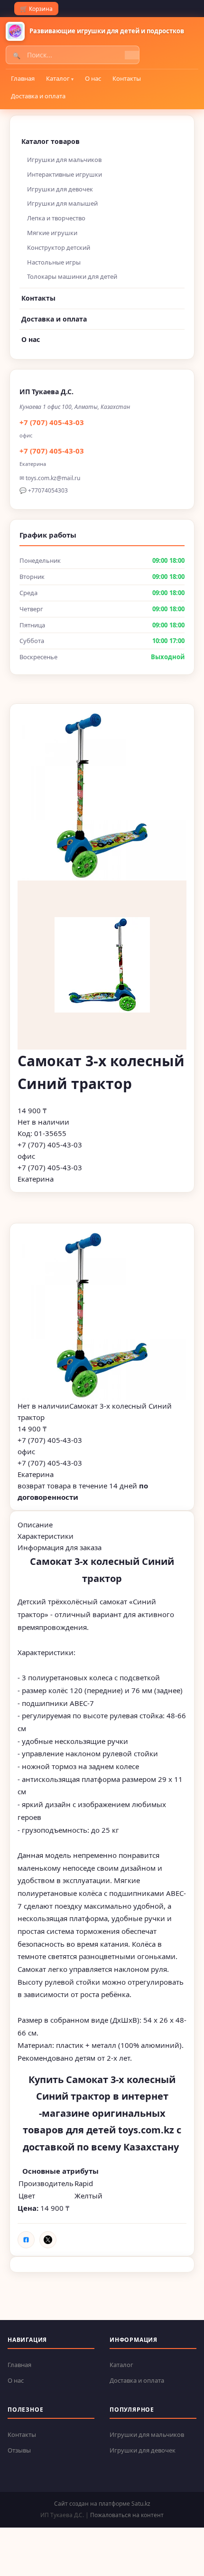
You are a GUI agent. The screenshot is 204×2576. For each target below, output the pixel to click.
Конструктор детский (59, 247)
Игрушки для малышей (62, 203)
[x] (48, 2240)
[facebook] (26, 2240)
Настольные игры (54, 262)
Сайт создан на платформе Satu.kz (102, 2504)
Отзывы (19, 2450)
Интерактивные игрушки (65, 174)
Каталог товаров (51, 141)
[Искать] (132, 55)
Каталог (58, 78)
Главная (23, 78)
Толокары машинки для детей (72, 276)
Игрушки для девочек (60, 189)
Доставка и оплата (38, 96)
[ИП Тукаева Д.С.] (15, 31)
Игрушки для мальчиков (64, 160)
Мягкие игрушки (52, 233)
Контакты (127, 78)
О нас (93, 78)
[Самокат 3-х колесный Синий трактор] (102, 1316)
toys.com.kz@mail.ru (53, 478)
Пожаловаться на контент (127, 2515)
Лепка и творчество (56, 218)
